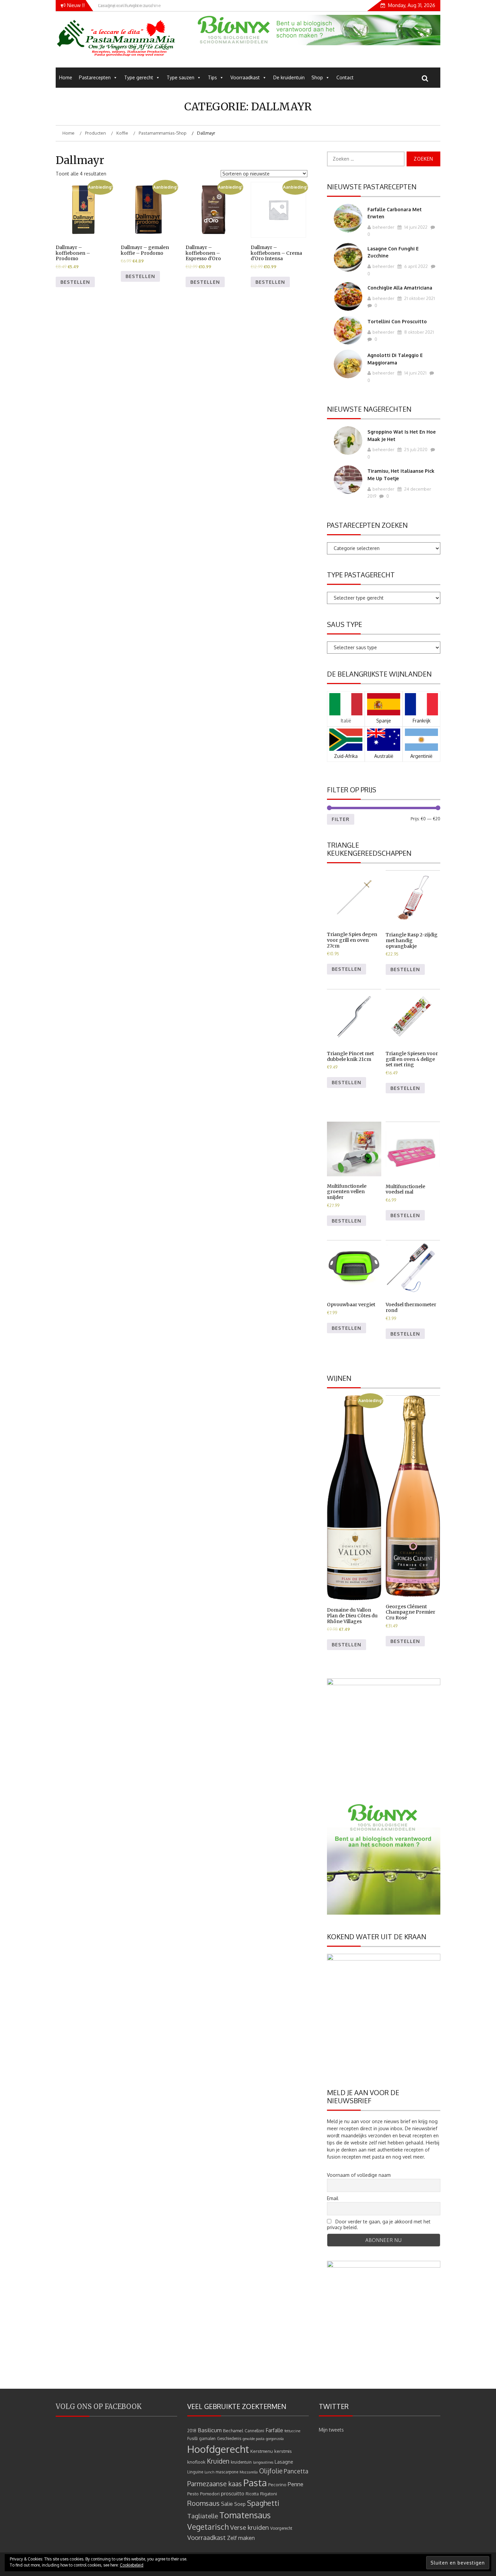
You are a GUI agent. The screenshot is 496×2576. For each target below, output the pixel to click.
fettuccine (292, 2431)
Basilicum (210, 2430)
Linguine (195, 2472)
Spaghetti (263, 2503)
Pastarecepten (95, 77)
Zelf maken (241, 2538)
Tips (212, 77)
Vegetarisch (208, 2527)
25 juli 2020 (415, 449)
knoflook (196, 2462)
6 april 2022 (416, 266)
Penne (296, 2484)
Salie (227, 2504)
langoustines (263, 2462)
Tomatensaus (245, 2515)
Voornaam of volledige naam (359, 2175)
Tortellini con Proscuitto (397, 321)
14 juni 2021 (415, 373)
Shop (317, 77)
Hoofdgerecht (218, 2449)
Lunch (209, 2472)
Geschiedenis (229, 2438)
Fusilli (192, 2438)
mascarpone (227, 2472)
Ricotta (252, 2494)
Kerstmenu (262, 2451)
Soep (240, 2504)
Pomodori (210, 2493)
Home (66, 77)
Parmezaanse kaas (215, 2484)
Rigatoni (269, 2493)
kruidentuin (241, 2462)
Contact (345, 77)
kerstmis (283, 2451)
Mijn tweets (331, 2430)
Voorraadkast (245, 77)
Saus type (345, 624)
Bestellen (75, 282)
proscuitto (233, 2493)
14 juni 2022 (415, 227)
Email (333, 2198)
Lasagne (284, 2462)
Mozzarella (249, 2472)
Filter (341, 819)
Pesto (193, 2493)
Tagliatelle (203, 2516)
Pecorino (277, 2484)
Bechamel (233, 2430)
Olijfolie (271, 2471)
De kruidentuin (289, 77)
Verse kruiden (250, 2527)
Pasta (255, 2483)
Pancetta (296, 2471)
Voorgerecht (281, 2528)
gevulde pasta (254, 2439)
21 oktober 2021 (419, 298)
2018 (192, 2431)
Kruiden (218, 2461)
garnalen (207, 2438)
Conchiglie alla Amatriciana (400, 288)
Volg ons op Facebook (99, 2406)
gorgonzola (275, 2439)
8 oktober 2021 (419, 332)
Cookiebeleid (132, 2565)
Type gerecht (139, 77)
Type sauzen (181, 77)
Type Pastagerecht (361, 575)
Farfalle (274, 2430)
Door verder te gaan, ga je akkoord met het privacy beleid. (379, 2224)
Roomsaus (203, 2503)
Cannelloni (254, 2431)
